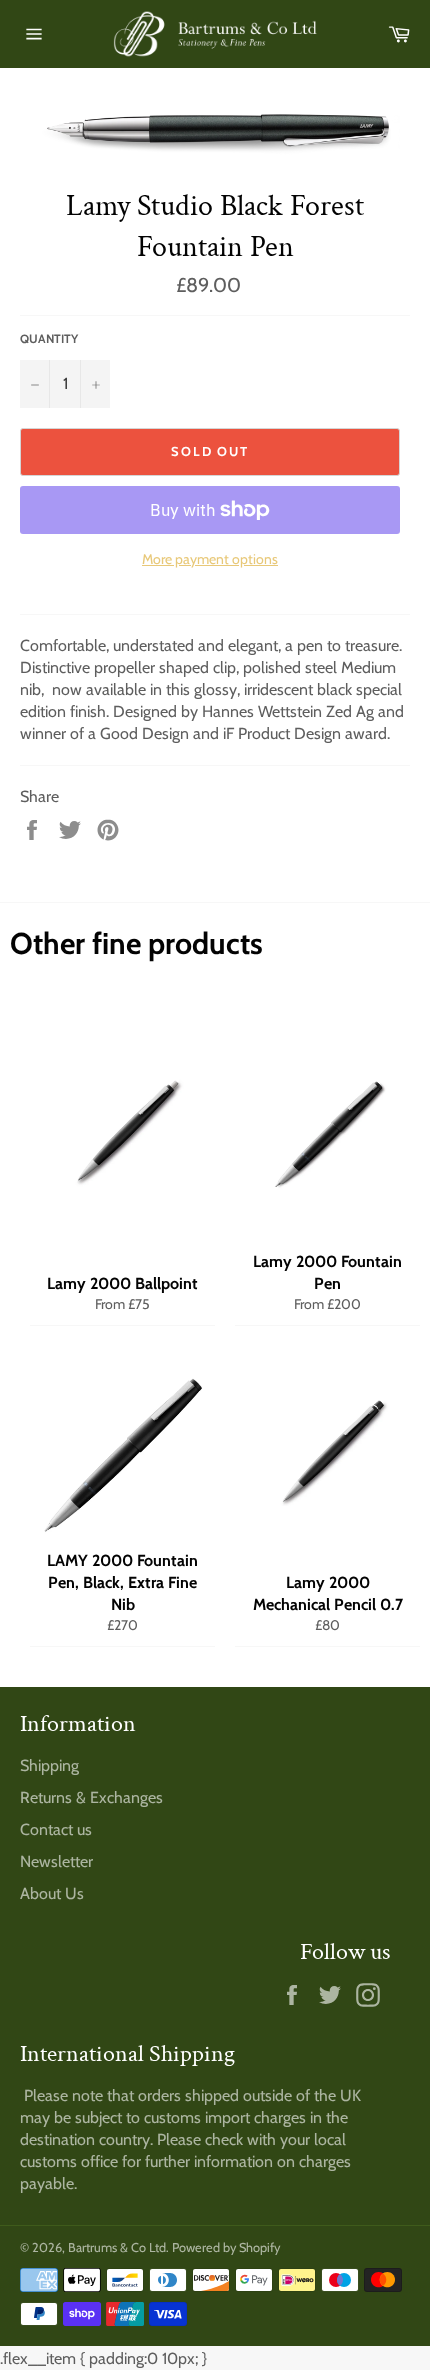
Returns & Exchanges (91, 1797)
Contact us (56, 1829)
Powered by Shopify (226, 2247)
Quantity (49, 338)
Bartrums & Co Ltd (117, 2247)
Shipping (49, 1765)
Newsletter (56, 1861)
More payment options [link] (210, 559)
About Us (52, 1893)
